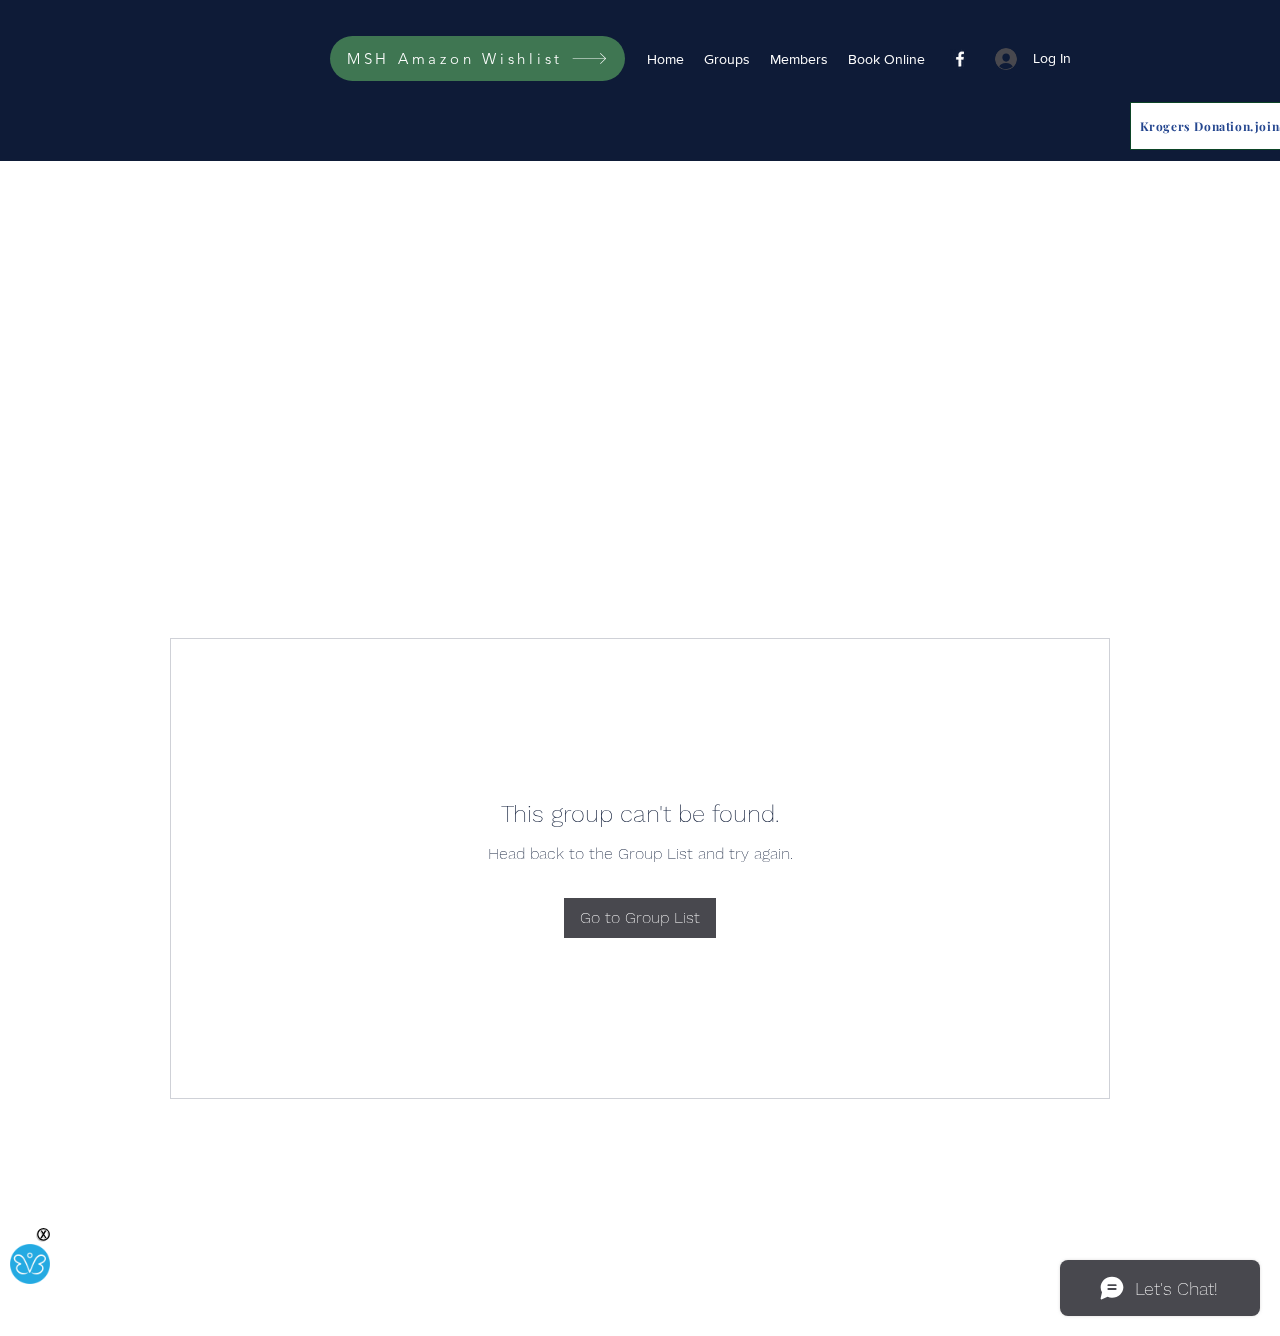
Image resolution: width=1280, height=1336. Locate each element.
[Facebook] (960, 59)
